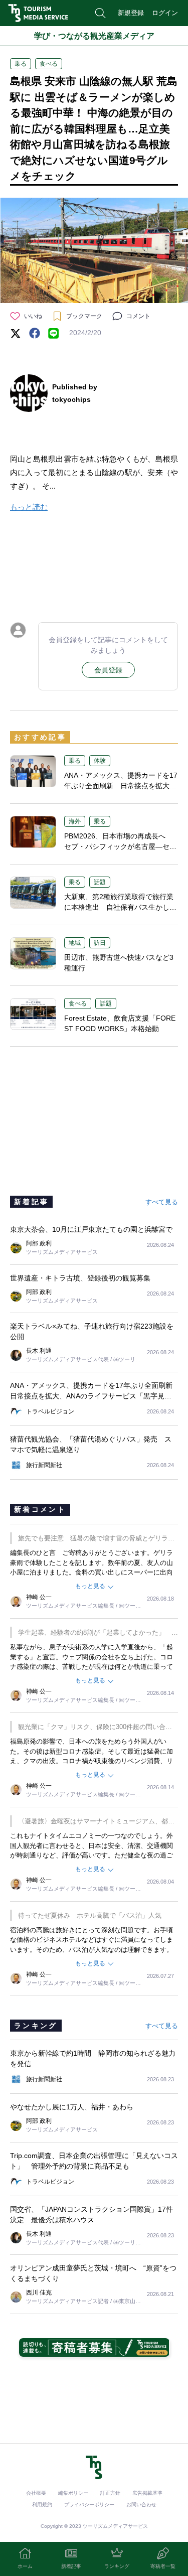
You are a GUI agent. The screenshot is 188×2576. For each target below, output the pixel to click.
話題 (100, 882)
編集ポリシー (73, 2493)
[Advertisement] (94, 565)
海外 (75, 821)
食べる (49, 64)
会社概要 (36, 2493)
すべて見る (162, 1202)
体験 (100, 761)
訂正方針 (110, 2493)
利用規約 (42, 2505)
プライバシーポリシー (89, 2505)
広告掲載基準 (147, 2493)
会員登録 (108, 670)
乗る (21, 64)
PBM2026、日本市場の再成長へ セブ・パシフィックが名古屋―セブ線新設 (120, 846)
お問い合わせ (141, 2505)
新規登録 (131, 13)
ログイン (165, 13)
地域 (75, 943)
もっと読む (29, 507)
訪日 (100, 943)
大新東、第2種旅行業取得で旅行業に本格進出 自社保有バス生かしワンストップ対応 (120, 907)
